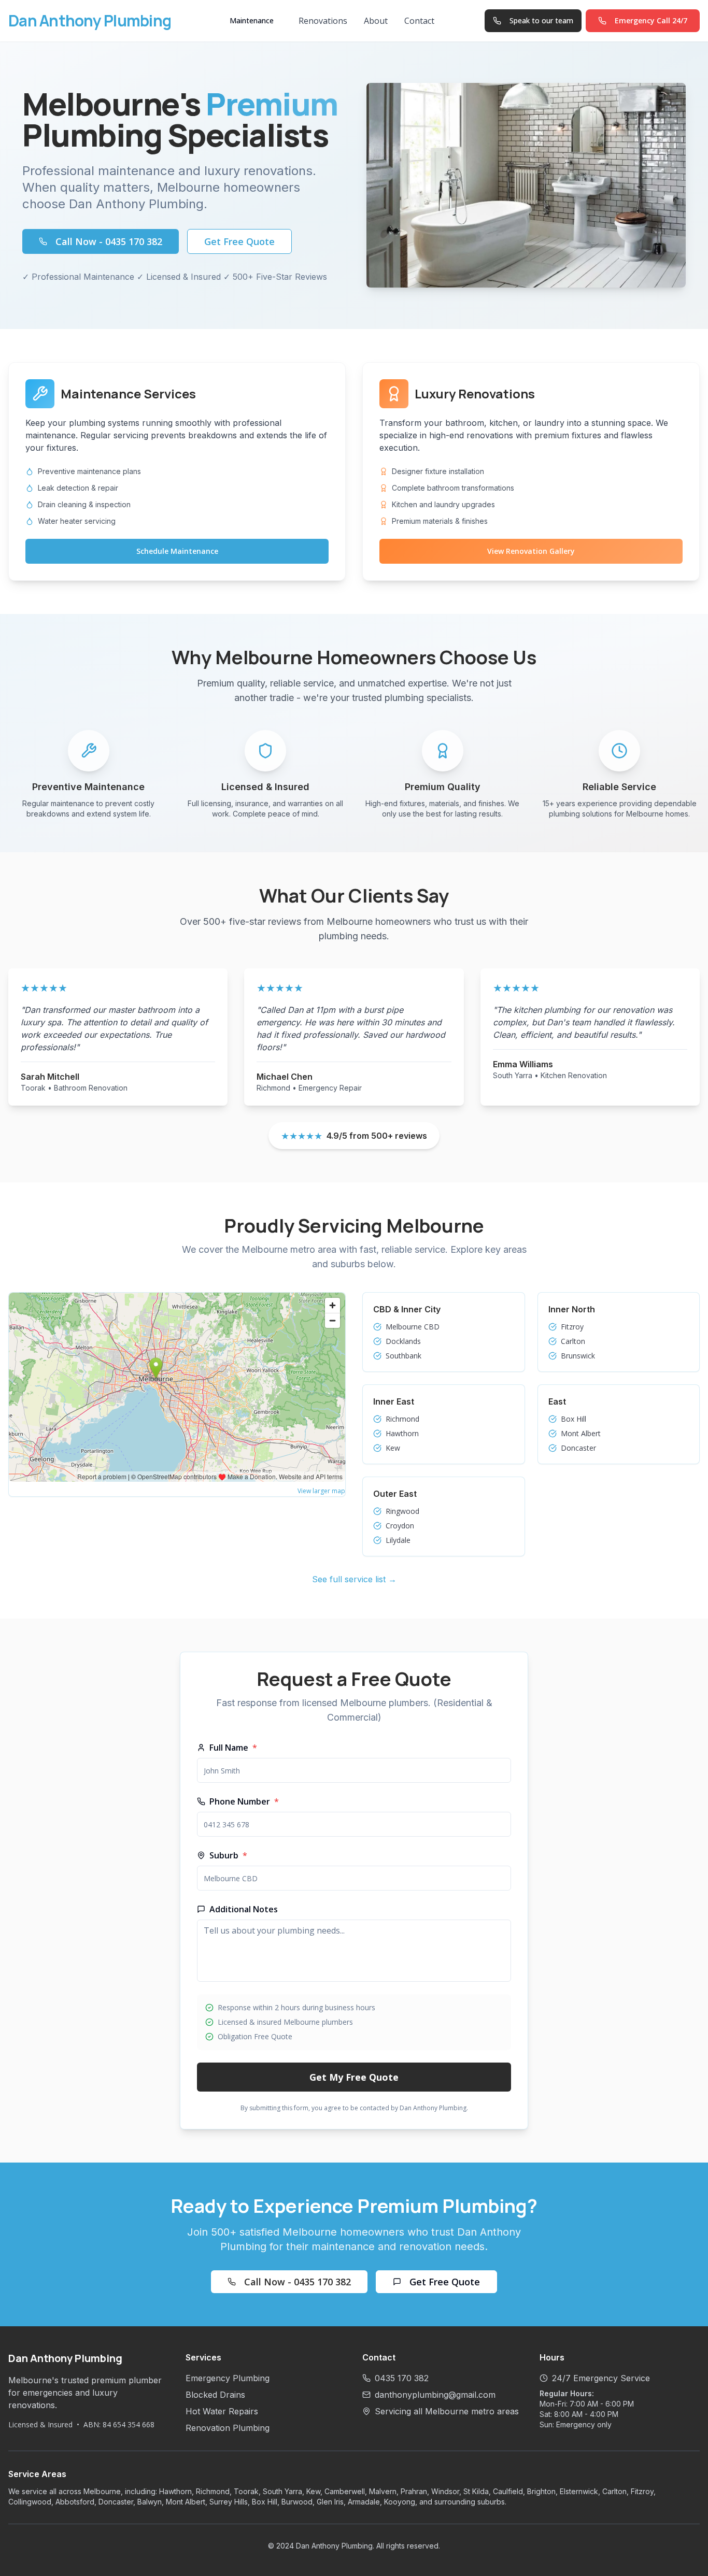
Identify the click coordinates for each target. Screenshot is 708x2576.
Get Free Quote (239, 241)
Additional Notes (244, 1909)
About (376, 21)
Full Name (233, 1748)
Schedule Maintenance (177, 551)
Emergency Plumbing (228, 2378)
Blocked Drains (215, 2395)
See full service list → (354, 1579)
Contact (419, 21)
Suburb (228, 1855)
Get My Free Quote (354, 2077)
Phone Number (244, 1801)
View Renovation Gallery (531, 551)
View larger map (321, 1491)
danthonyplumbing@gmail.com (435, 2395)
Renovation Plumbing (228, 2428)
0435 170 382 (402, 2378)
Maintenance (252, 20)
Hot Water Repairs (222, 2411)
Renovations (323, 21)
